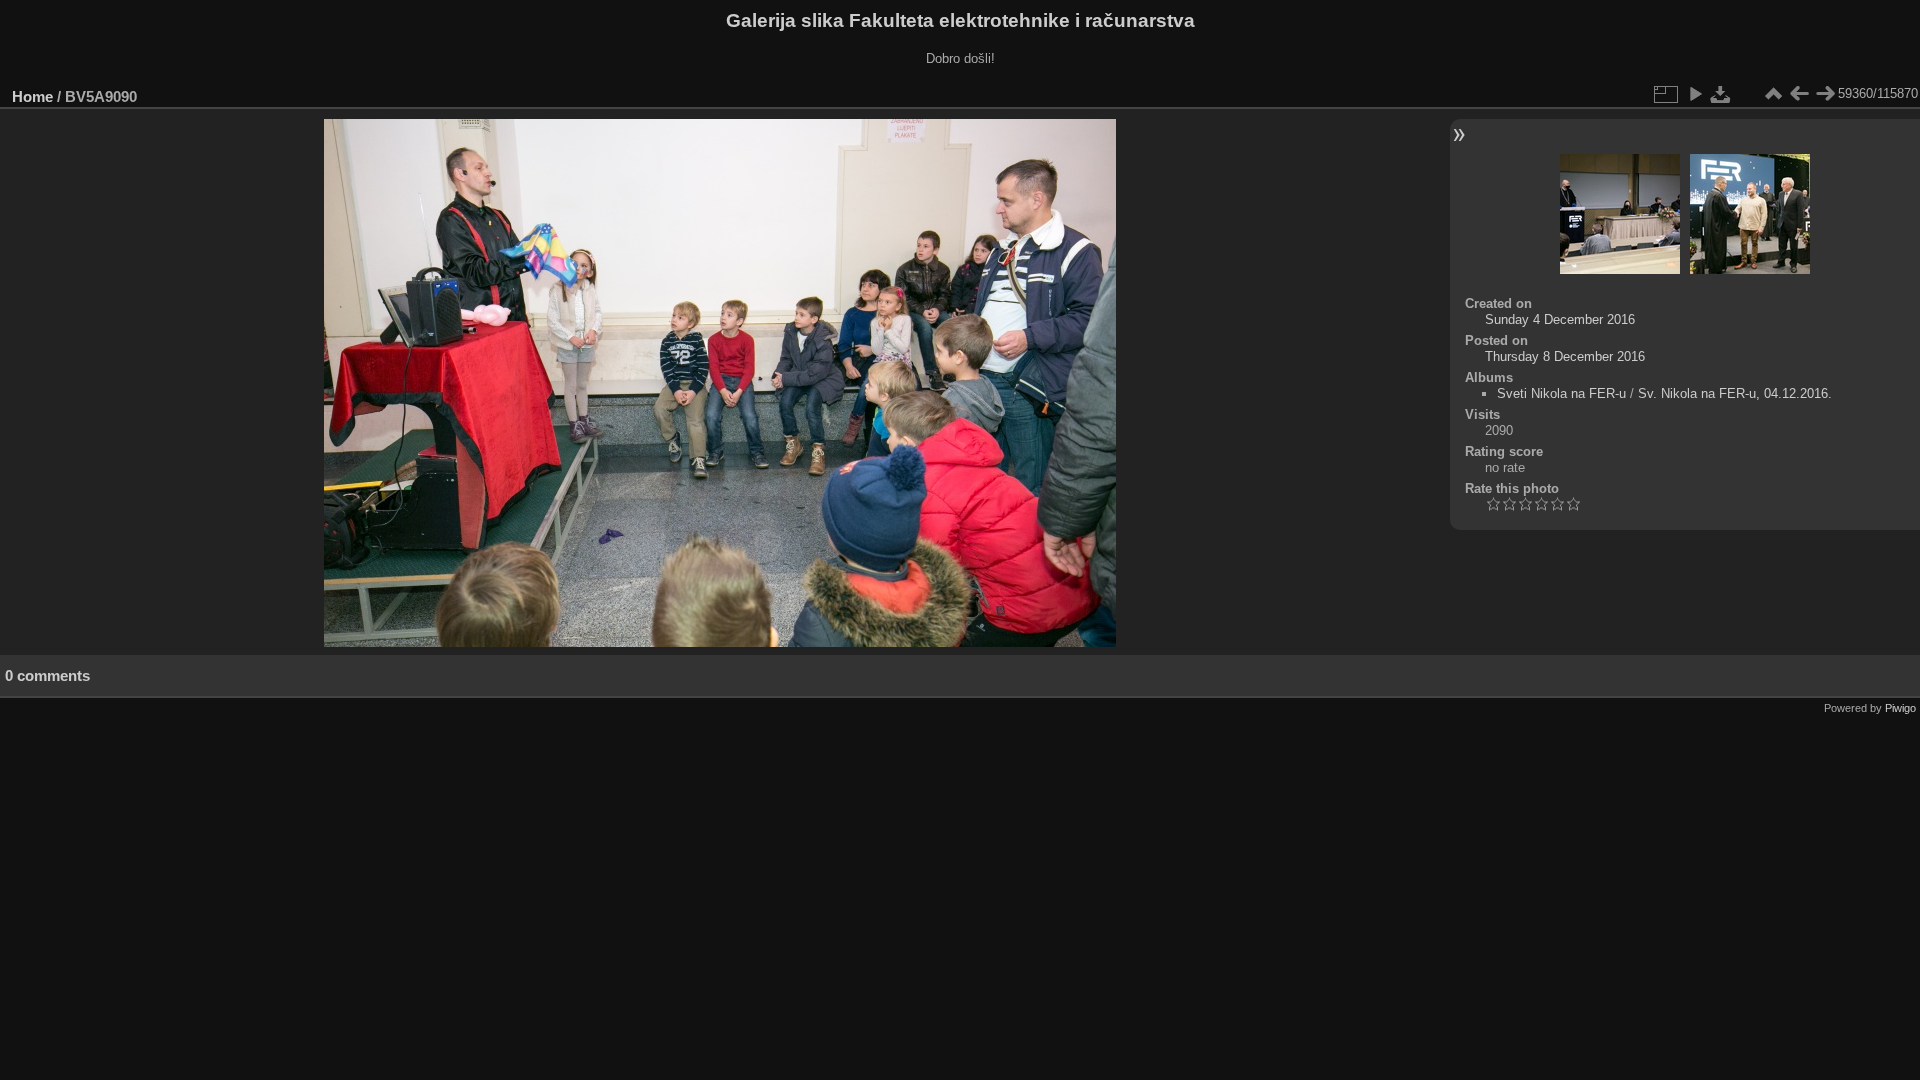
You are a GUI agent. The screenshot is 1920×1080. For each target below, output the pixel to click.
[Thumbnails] (1773, 94)
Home (32, 96)
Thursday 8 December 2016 (1565, 356)
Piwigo (1900, 708)
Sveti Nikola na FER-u (1561, 393)
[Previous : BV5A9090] (1799, 94)
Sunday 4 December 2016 (1560, 319)
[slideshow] (1695, 94)
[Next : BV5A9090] (1825, 94)
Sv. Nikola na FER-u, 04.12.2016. (1735, 393)
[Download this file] (1721, 94)
